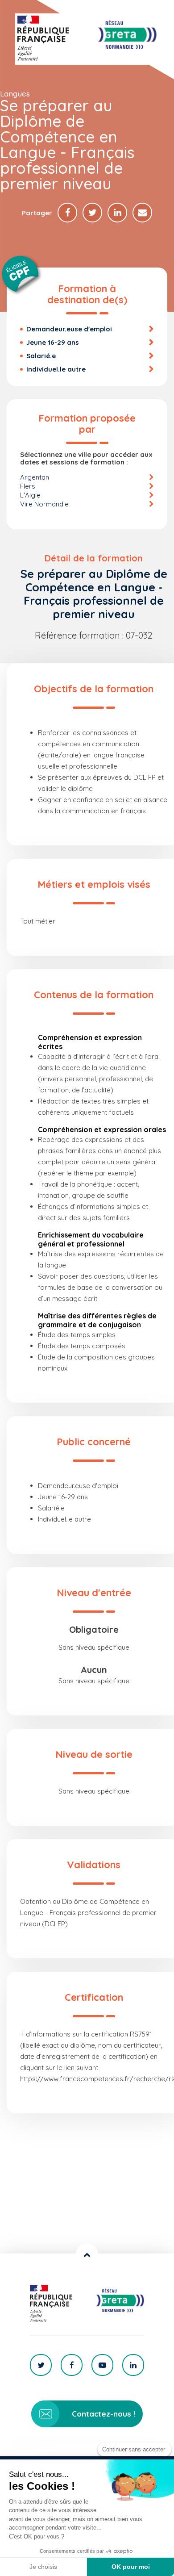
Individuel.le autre (56, 369)
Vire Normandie (44, 504)
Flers (28, 486)
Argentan (35, 477)
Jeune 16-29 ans (53, 342)
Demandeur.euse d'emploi (69, 329)
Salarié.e (41, 356)
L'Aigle (30, 495)
